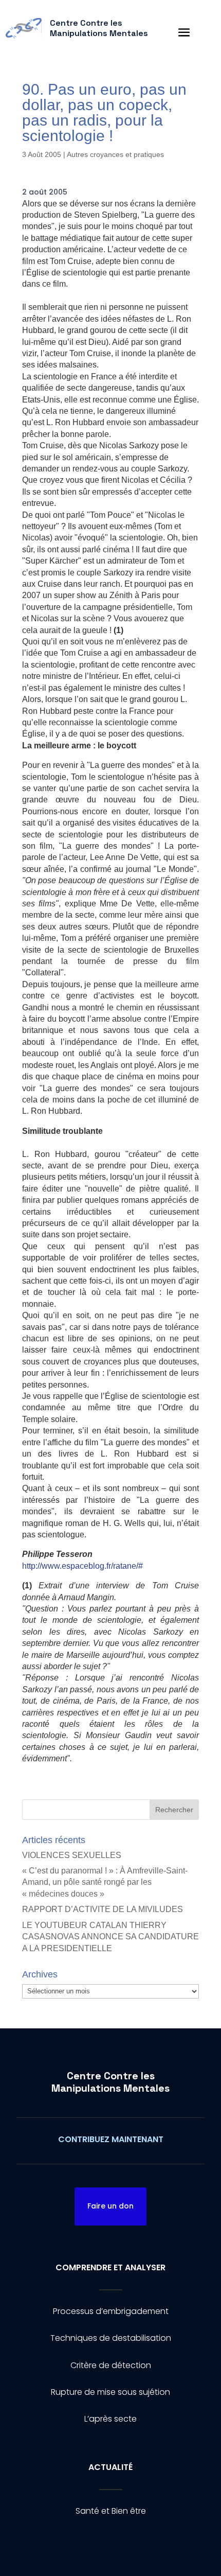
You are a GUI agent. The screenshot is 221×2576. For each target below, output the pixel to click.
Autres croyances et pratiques (115, 154)
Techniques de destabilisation (111, 2338)
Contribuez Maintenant (111, 2139)
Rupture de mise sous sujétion (110, 2392)
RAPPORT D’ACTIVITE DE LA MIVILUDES (103, 1909)
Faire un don (110, 2206)
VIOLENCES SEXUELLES (72, 1855)
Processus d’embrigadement (111, 2311)
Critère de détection (111, 2365)
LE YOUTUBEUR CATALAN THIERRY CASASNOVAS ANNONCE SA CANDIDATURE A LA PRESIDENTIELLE (110, 1937)
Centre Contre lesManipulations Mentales (110, 2082)
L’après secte (110, 2419)
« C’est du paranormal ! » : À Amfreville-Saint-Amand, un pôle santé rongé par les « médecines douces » (105, 1882)
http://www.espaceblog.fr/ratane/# (82, 1566)
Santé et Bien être (111, 2511)
